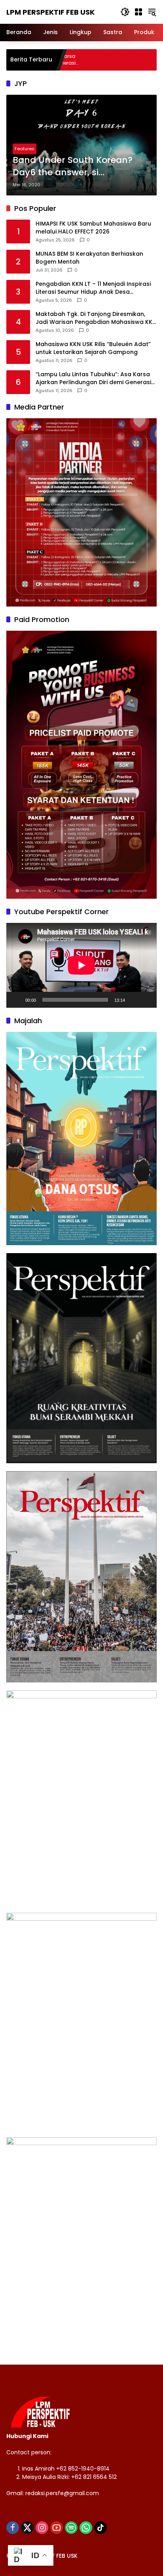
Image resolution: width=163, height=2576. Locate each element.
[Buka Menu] (138, 12)
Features (25, 149)
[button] (125, 12)
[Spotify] (71, 2528)
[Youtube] (57, 2528)
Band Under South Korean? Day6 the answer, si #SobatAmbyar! (73, 167)
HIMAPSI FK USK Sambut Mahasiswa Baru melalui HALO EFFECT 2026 (93, 228)
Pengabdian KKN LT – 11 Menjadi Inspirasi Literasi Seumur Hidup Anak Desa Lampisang (93, 288)
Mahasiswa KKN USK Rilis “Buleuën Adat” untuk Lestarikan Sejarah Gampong (93, 348)
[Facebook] (13, 2528)
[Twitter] (27, 2528)
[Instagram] (42, 2528)
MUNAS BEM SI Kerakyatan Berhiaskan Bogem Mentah (89, 258)
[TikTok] (100, 2528)
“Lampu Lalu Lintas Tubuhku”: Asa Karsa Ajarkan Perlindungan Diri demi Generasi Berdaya (93, 378)
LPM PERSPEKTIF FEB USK (50, 12)
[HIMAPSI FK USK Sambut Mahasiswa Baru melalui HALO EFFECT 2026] (133, 60)
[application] (81, 965)
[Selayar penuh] (146, 1000)
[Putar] (17, 1000)
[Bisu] (134, 1000)
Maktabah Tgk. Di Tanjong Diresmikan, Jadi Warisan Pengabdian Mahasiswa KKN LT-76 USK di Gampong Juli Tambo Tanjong (96, 318)
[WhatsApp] (86, 2528)
